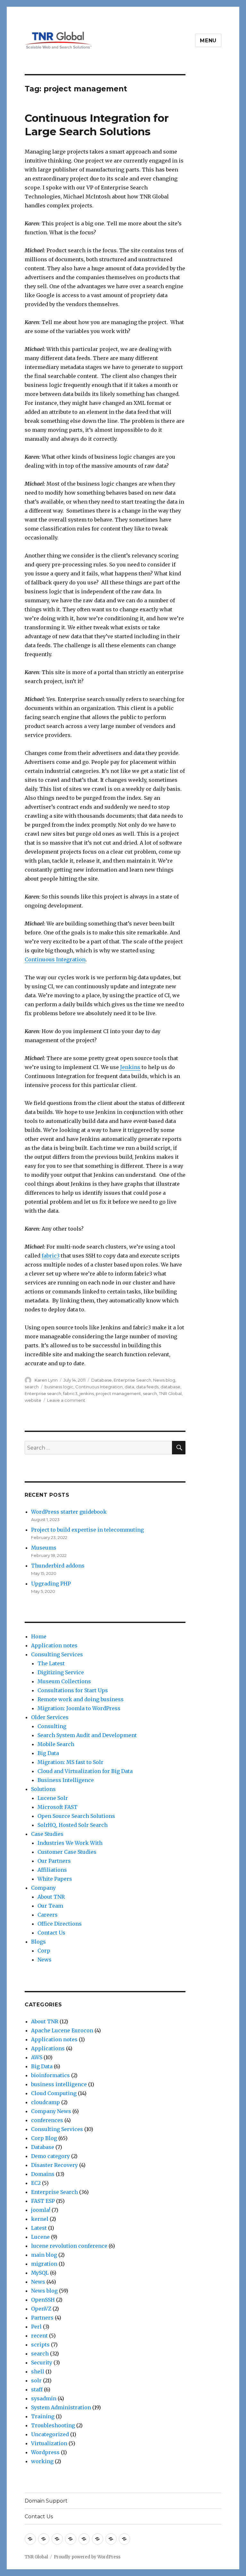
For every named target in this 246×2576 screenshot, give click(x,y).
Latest (39, 2228)
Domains (43, 2174)
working (42, 2461)
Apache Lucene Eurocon (62, 2030)
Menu (208, 41)
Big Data (48, 1753)
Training (43, 2416)
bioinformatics (50, 2075)
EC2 (36, 2183)
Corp (44, 1951)
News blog (164, 1380)
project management (118, 1393)
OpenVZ (41, 2309)
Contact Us (51, 1933)
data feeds (147, 1387)
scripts (40, 2345)
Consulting (52, 1726)
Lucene (40, 2237)
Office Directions (60, 1924)
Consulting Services (57, 1654)
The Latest (51, 1663)
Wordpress (45, 2452)
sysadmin (44, 2398)
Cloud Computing (54, 2093)
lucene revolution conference (69, 2246)
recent (39, 2336)
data (129, 1387)
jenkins (87, 1393)
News (45, 1960)
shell (38, 2371)
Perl (36, 2327)
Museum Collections (64, 1681)
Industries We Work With (70, 1843)
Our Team (50, 1906)
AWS (37, 2057)
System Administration (61, 2407)
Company (43, 1888)
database (170, 1387)
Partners (42, 2318)
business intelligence (59, 2084)
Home (39, 1636)
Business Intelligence (66, 1780)
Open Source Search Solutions (76, 1816)
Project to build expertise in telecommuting (87, 1530)
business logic (59, 1387)
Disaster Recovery (54, 2165)
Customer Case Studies (67, 1852)
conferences (47, 2120)
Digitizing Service (61, 1672)
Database (102, 1380)
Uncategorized (50, 2434)
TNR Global (170, 1393)
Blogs (38, 1942)
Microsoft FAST (57, 1807)
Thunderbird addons (58, 1566)
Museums (44, 1548)
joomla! (41, 2210)
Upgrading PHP (51, 1584)
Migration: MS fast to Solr (70, 1762)
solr (36, 2380)
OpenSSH (43, 2300)
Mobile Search (56, 1744)
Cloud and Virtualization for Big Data (85, 1771)
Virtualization (49, 2443)
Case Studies (47, 1834)
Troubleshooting (53, 2425)
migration (44, 2264)
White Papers (55, 1879)
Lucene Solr (53, 1798)
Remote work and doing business (81, 1699)
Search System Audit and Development (87, 1735)
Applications (48, 2048)
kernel (40, 2219)
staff (37, 2389)
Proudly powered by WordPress (87, 2557)
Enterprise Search (132, 1380)
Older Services (50, 1717)
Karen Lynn (46, 1380)
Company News (51, 2111)
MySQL (40, 2273)
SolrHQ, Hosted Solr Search (73, 1825)
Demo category (50, 2156)
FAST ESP (43, 2201)
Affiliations (52, 1870)
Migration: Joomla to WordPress (79, 1708)
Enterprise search (43, 1393)
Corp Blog (44, 2138)
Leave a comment (66, 1400)
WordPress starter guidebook (69, 1512)
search (32, 1387)
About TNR (51, 1897)
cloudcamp (45, 2102)
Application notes (54, 1645)
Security (42, 2363)
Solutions (43, 1789)
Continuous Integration (55, 959)
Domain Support (46, 2501)
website (33, 1400)
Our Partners (54, 1861)
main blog (44, 2255)
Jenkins (130, 1067)
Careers (48, 1915)
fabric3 (51, 1256)
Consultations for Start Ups (73, 1690)
